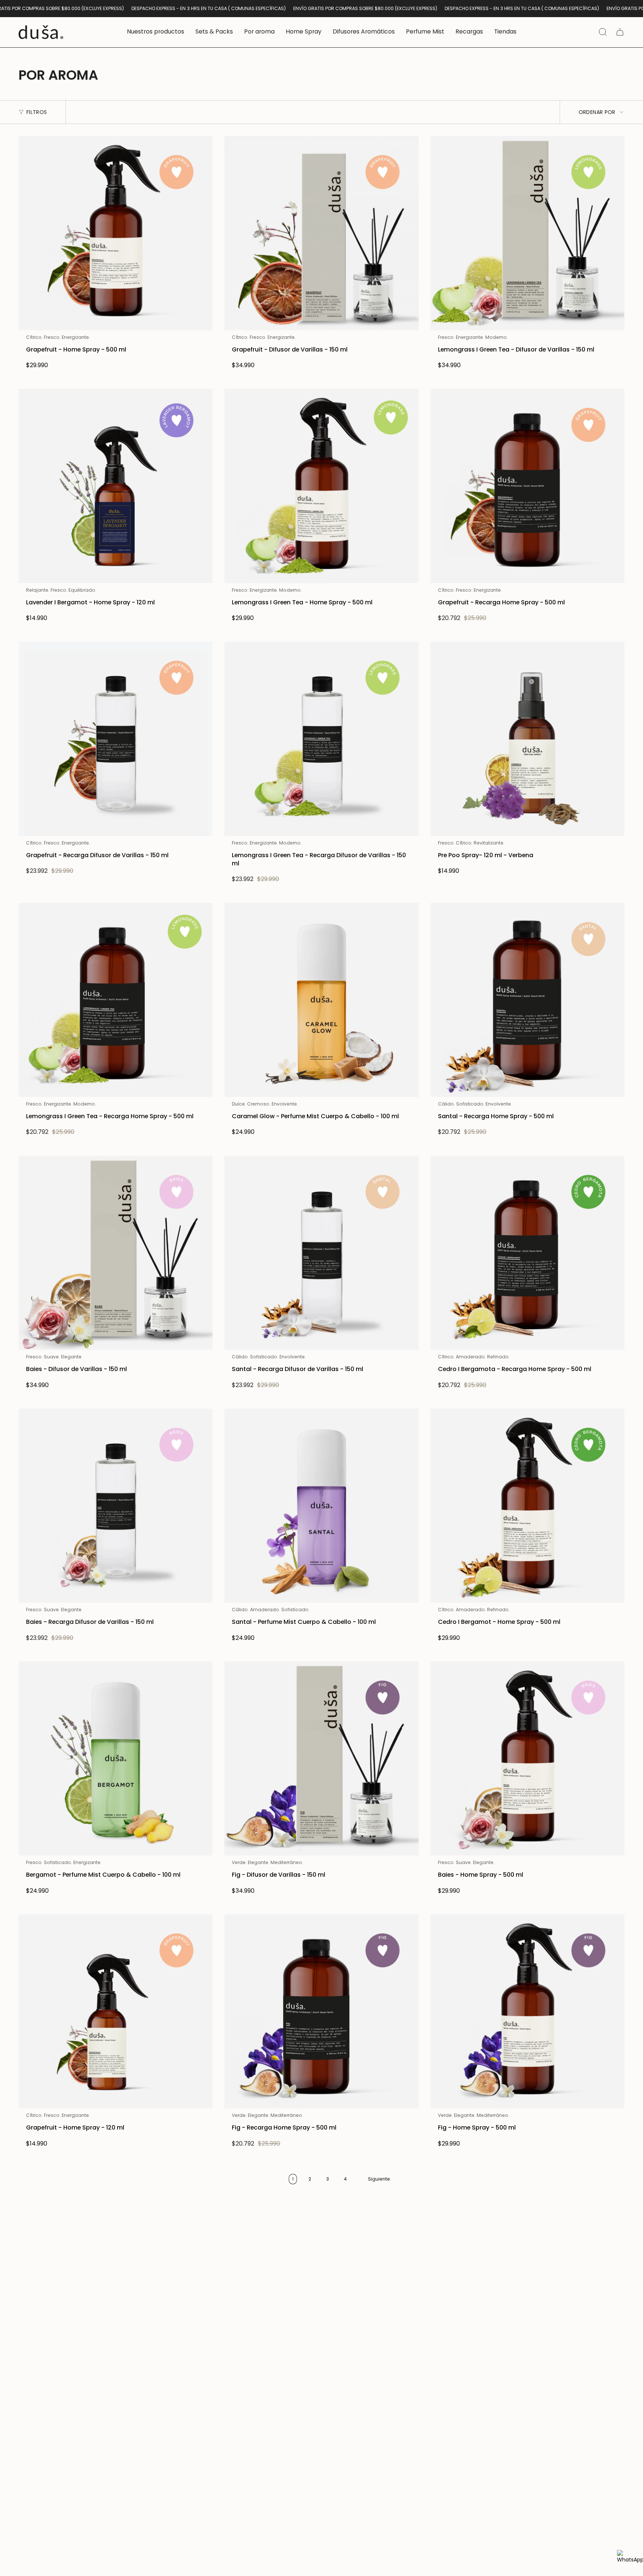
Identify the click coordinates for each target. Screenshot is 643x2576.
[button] (156, 32)
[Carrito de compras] (620, 32)
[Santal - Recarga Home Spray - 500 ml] (527, 1000)
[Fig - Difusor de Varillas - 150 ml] (321, 1758)
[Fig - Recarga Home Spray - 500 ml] (321, 2011)
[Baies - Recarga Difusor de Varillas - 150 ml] (116, 1506)
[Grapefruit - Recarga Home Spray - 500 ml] (527, 486)
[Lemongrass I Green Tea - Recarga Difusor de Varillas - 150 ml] (321, 739)
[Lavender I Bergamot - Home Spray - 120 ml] (116, 486)
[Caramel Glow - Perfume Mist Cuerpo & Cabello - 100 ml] (321, 1000)
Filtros (37, 112)
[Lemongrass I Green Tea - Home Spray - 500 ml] (321, 486)
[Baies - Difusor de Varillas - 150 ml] (116, 1253)
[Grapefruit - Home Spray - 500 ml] (116, 233)
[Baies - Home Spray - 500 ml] (527, 1758)
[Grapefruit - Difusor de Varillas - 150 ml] (321, 233)
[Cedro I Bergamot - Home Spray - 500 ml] (527, 1506)
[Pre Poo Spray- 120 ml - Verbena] (527, 739)
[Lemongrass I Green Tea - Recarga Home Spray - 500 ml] (116, 1000)
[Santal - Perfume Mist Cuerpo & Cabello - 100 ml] (321, 1506)
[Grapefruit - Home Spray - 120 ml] (116, 2011)
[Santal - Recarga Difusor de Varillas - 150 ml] (321, 1253)
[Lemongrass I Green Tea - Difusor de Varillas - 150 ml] (527, 233)
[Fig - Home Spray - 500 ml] (527, 2011)
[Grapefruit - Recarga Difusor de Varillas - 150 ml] (116, 739)
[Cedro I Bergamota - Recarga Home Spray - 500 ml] (527, 1253)
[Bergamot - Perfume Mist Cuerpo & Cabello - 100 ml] (116, 1758)
